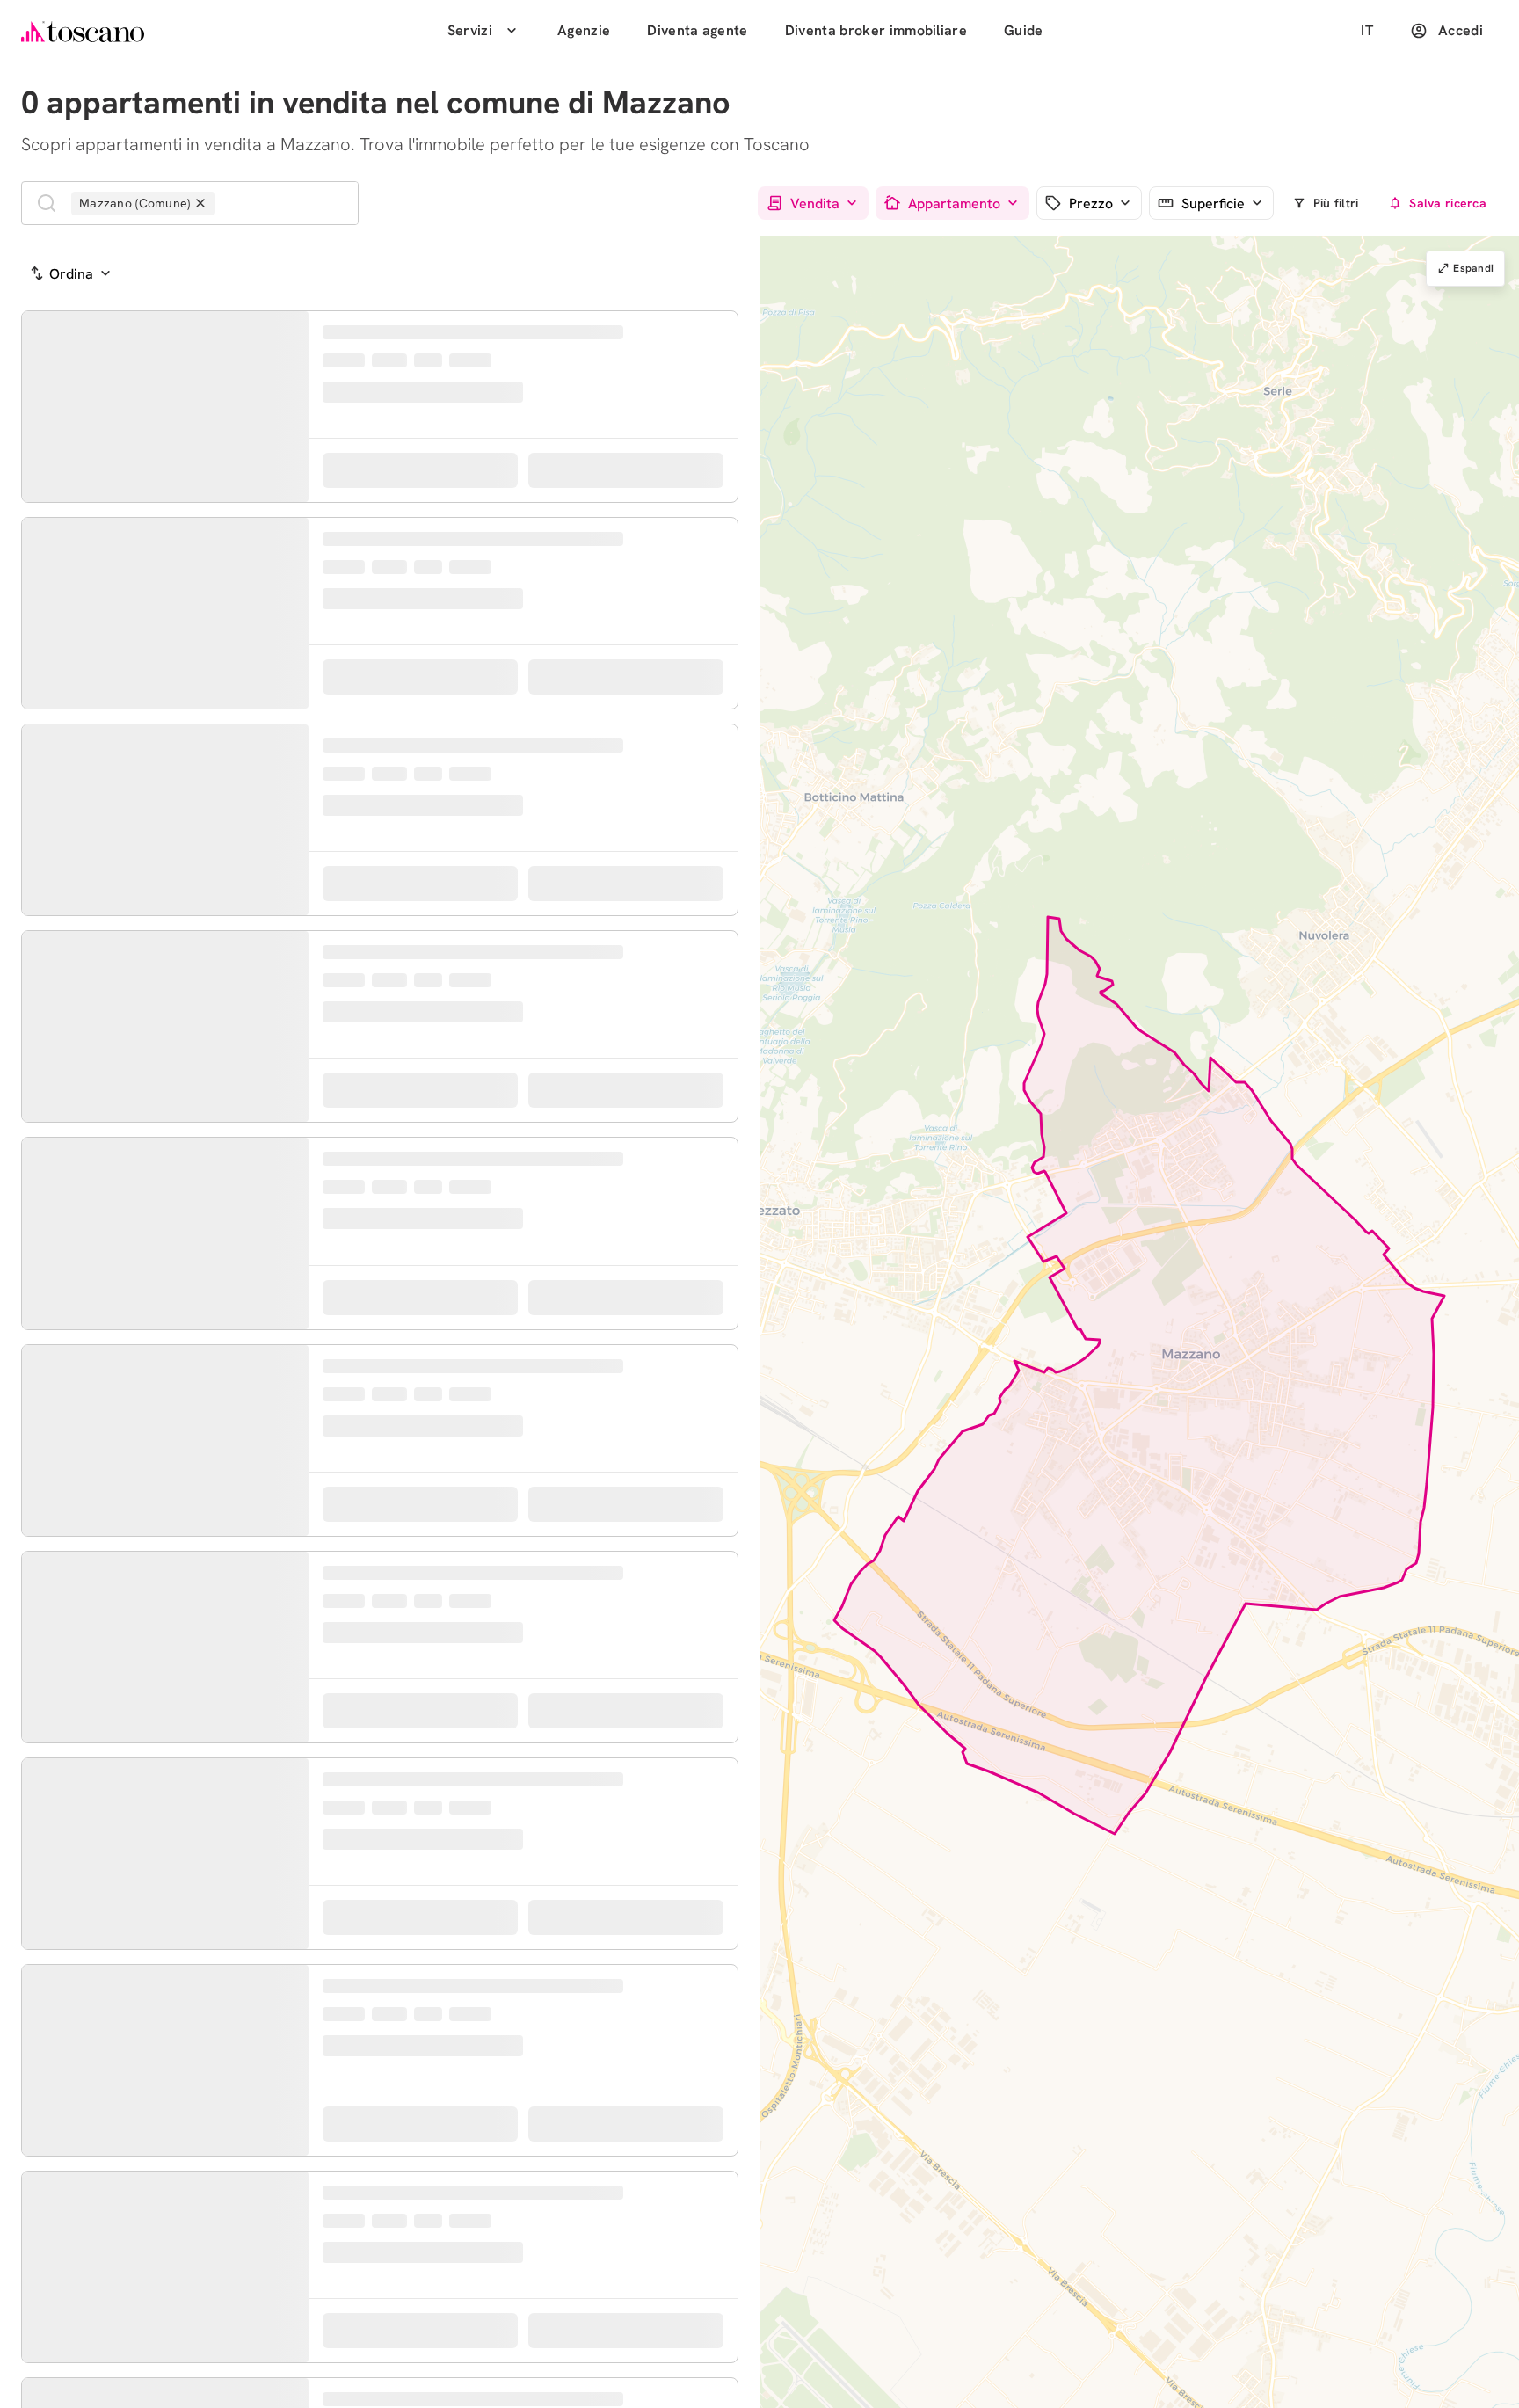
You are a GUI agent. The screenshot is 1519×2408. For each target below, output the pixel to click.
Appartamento (954, 204)
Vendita (815, 204)
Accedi (1461, 30)
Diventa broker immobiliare (876, 30)
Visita (641, 578)
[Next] (292, 495)
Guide (1024, 30)
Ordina (71, 274)
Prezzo (1091, 204)
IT (1367, 30)
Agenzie (584, 30)
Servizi (470, 30)
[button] (931, 1235)
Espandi (1473, 268)
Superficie (1213, 204)
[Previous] (39, 495)
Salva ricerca (1448, 203)
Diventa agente (697, 30)
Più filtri (1336, 203)
